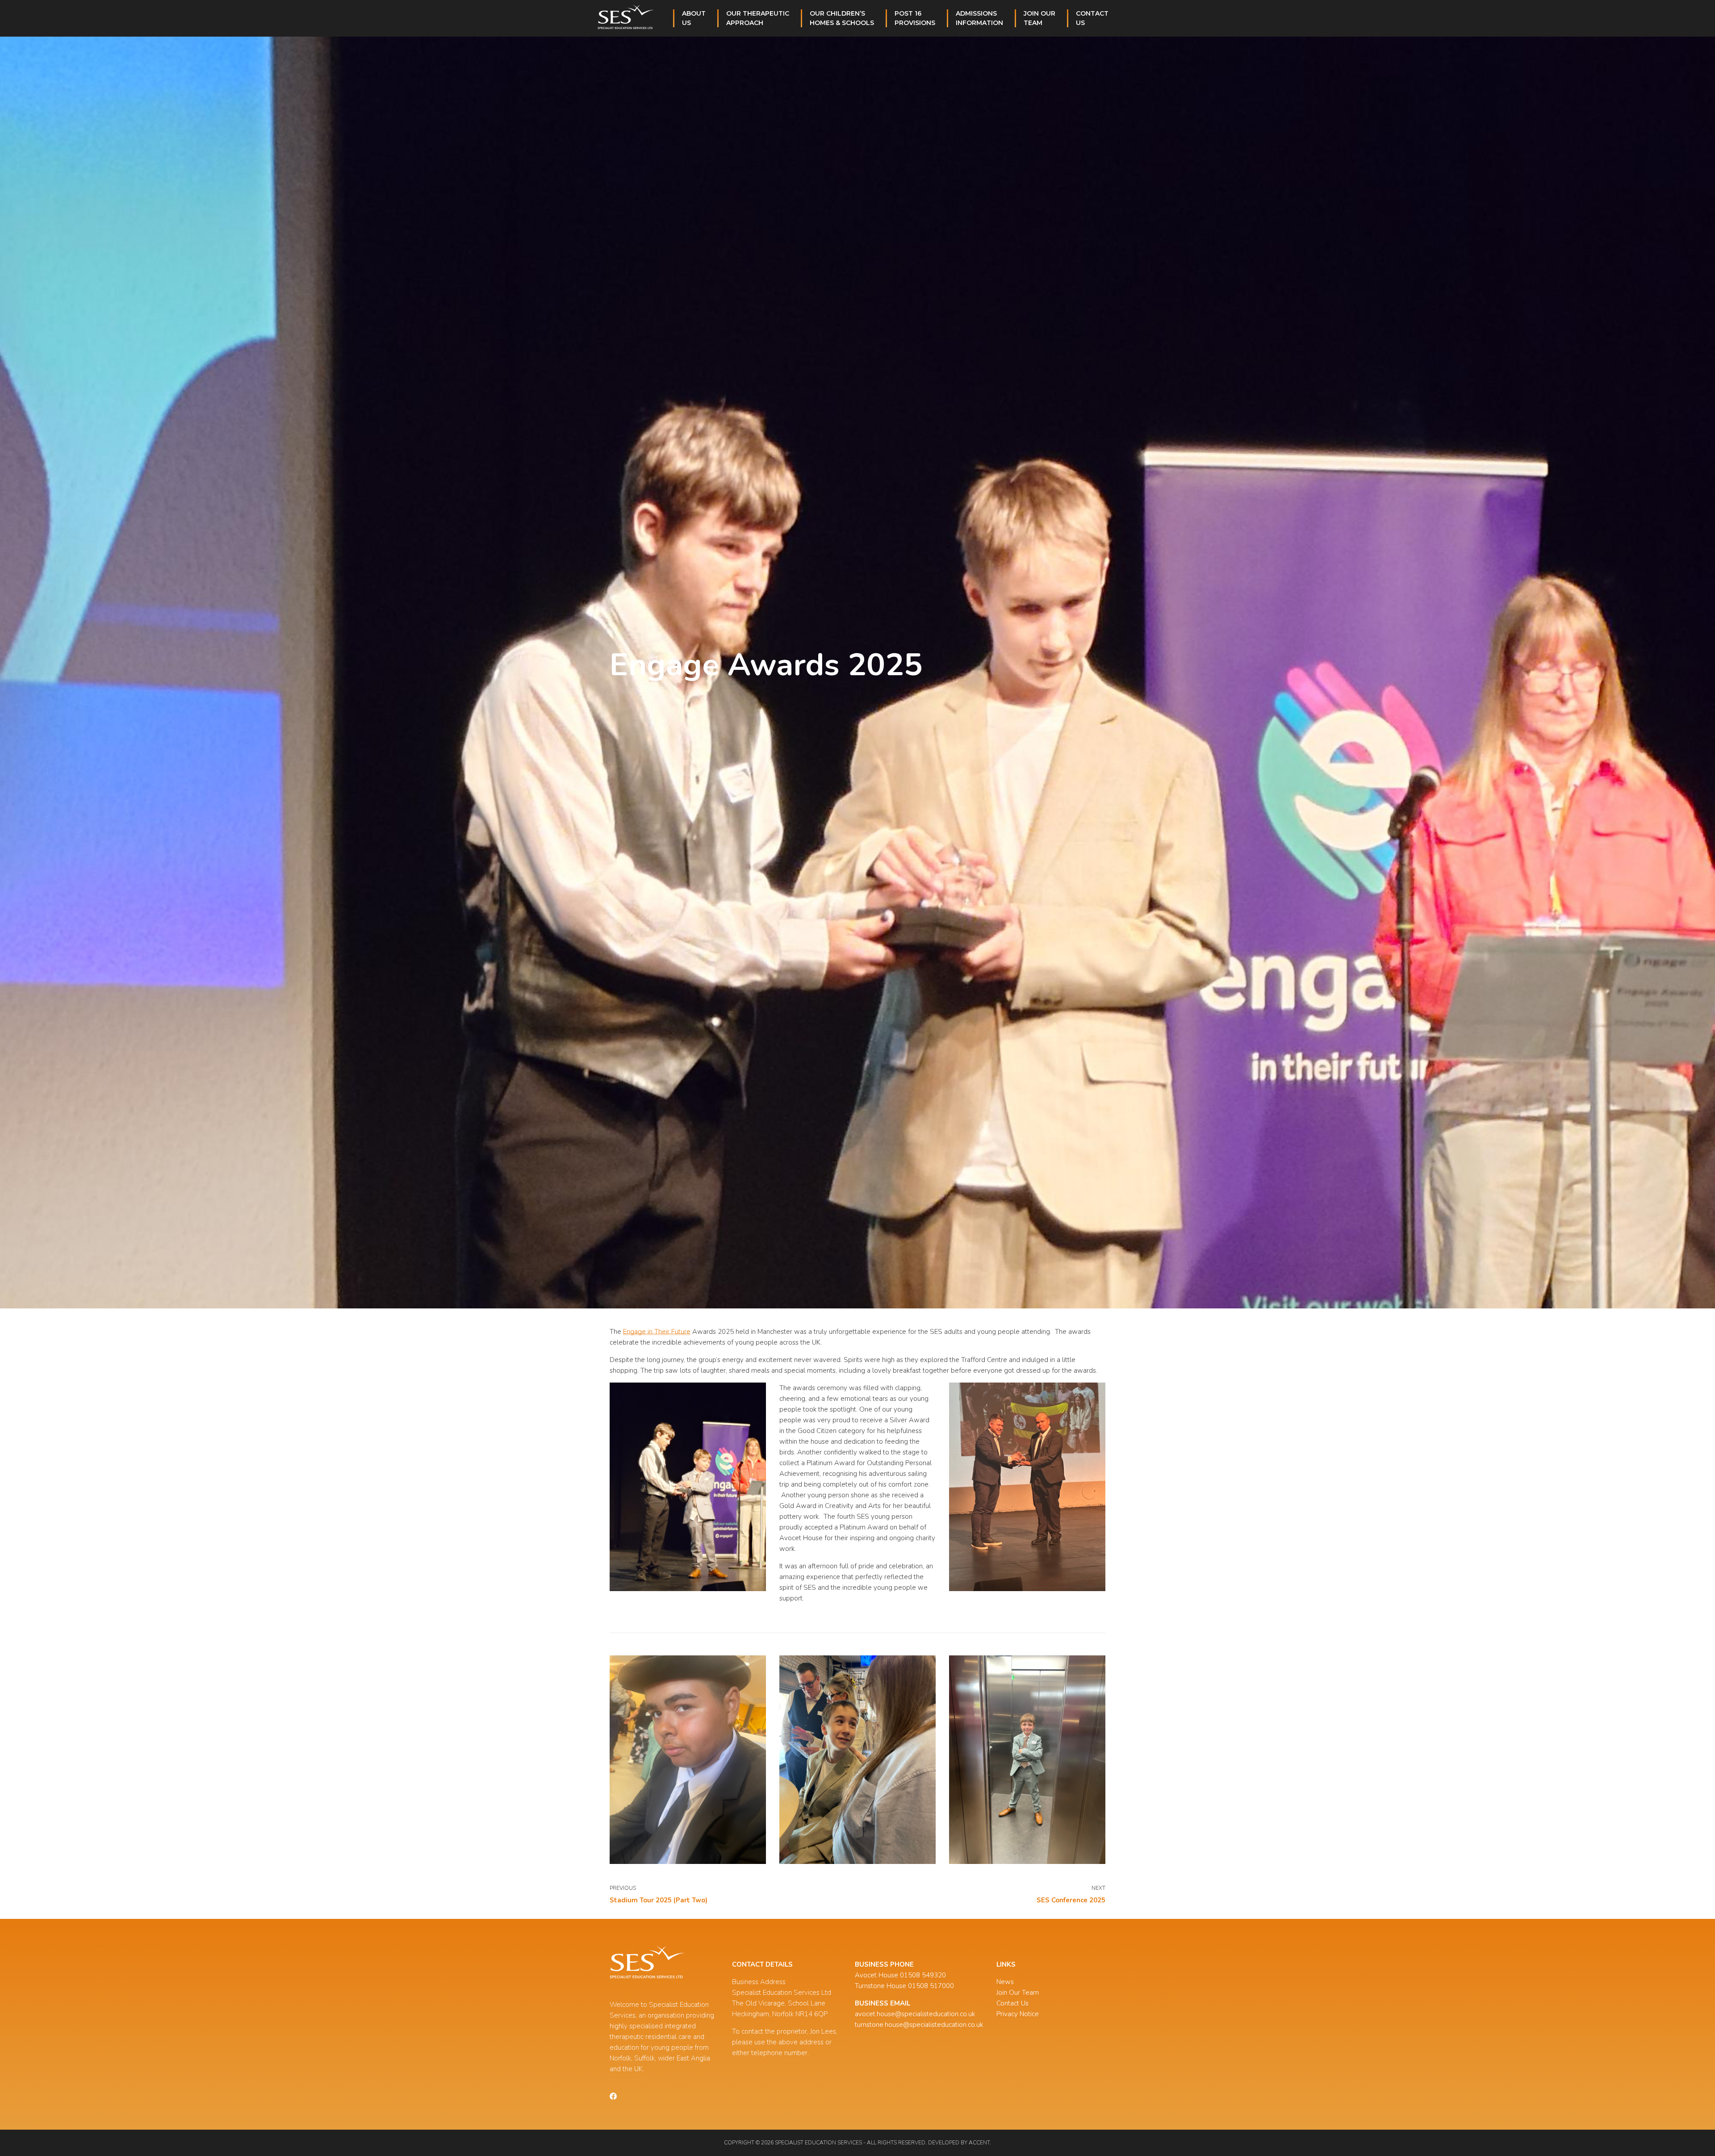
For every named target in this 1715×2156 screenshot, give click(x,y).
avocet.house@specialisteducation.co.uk (915, 2014)
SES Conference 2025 (1071, 1900)
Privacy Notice (1018, 2014)
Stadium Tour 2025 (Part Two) (659, 1900)
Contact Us (1012, 2003)
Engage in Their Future (657, 1332)
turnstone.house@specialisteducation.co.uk (919, 2025)
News (1005, 1982)
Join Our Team (1018, 1993)
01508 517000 (931, 1986)
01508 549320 (923, 1975)
